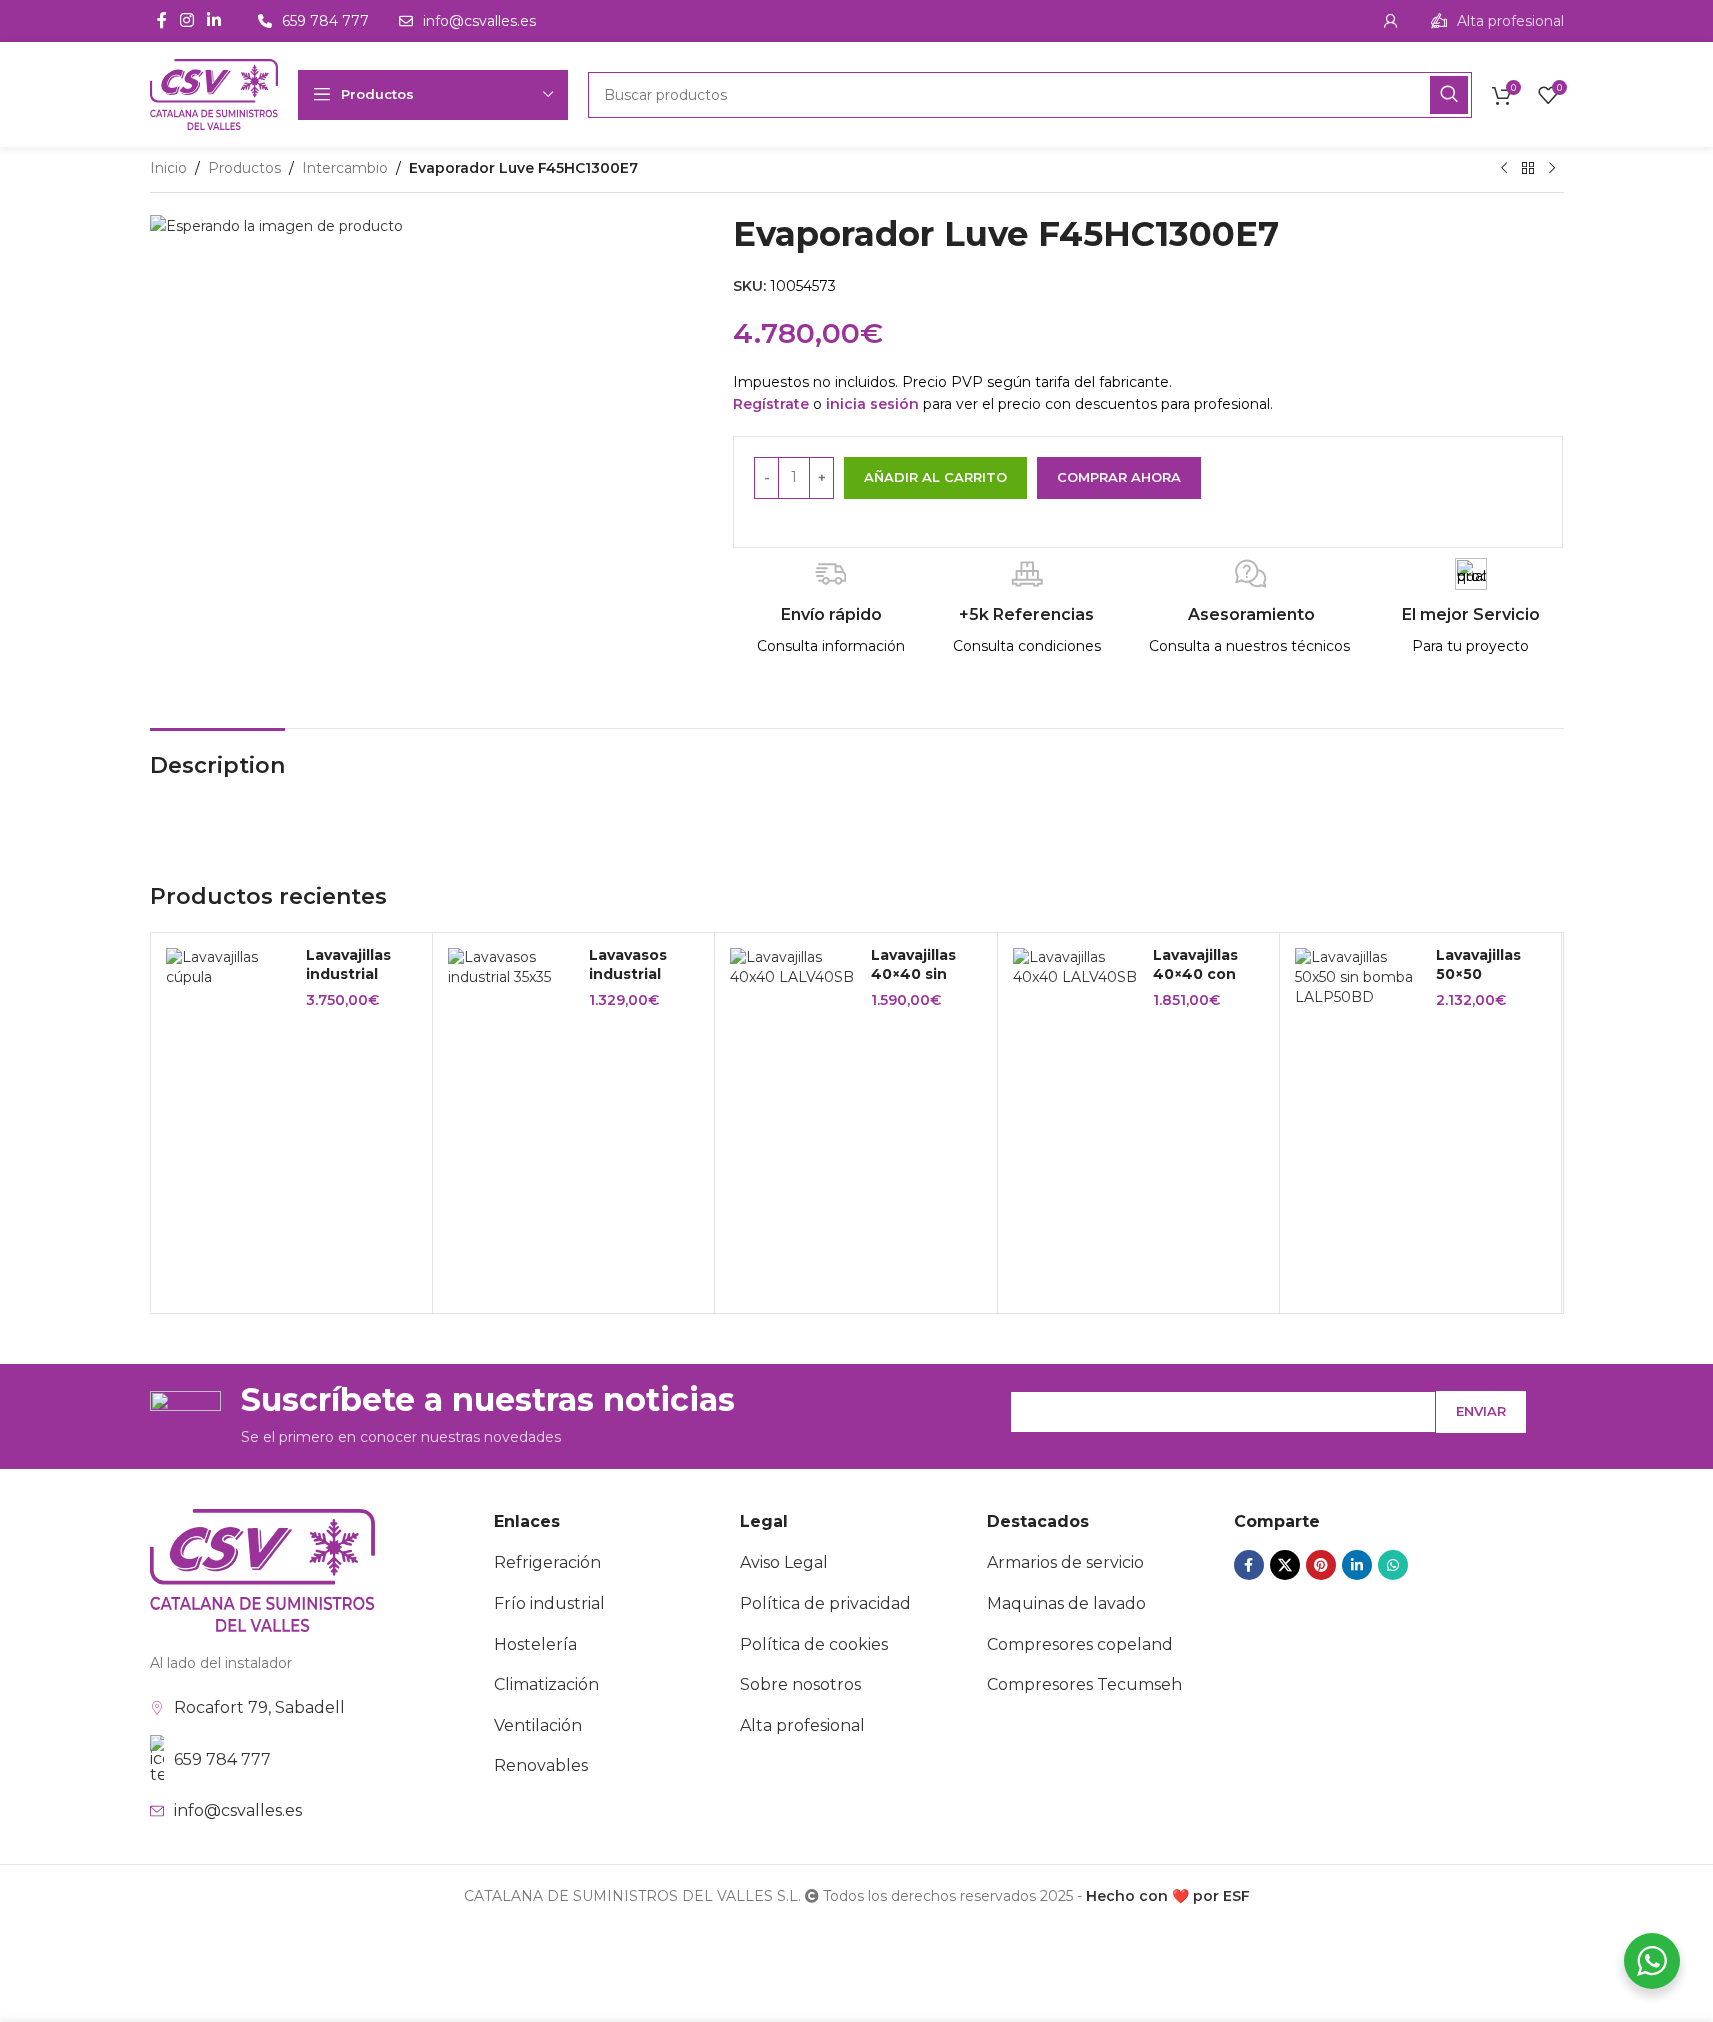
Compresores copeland (1080, 1644)
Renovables (541, 1765)
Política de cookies (814, 1644)
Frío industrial (549, 1603)
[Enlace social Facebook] (162, 20)
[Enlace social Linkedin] (214, 20)
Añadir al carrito (935, 477)
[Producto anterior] (1504, 169)
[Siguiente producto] (1552, 169)
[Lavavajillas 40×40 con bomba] (1076, 967)
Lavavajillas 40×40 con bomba (1195, 974)
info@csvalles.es (238, 1810)
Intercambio (345, 168)
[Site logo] (214, 93)
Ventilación (538, 1725)
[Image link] (262, 1569)
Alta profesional (802, 1725)
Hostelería (535, 1644)
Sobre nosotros (800, 1684)
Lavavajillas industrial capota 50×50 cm (358, 984)
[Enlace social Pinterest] (1321, 1565)
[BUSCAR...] (1449, 95)
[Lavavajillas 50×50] (1358, 977)
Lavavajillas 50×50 (1478, 965)
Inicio (168, 168)
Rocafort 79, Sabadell (259, 1707)
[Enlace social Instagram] (187, 20)
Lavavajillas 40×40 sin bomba (913, 974)
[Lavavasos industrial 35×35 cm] (511, 967)
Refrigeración (547, 1562)
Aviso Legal (784, 1562)
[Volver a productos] (1528, 169)
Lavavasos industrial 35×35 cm (628, 974)
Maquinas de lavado (1066, 1603)
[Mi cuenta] (1391, 21)
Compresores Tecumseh (1084, 1684)
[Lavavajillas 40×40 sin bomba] (793, 967)
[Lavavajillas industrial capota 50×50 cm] (229, 967)
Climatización (546, 1684)
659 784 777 (222, 1759)
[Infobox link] (1497, 21)
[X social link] (1285, 1565)
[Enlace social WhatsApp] (1393, 1565)
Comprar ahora (1119, 477)
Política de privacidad (825, 1603)
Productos (244, 168)
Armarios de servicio (1065, 1562)
